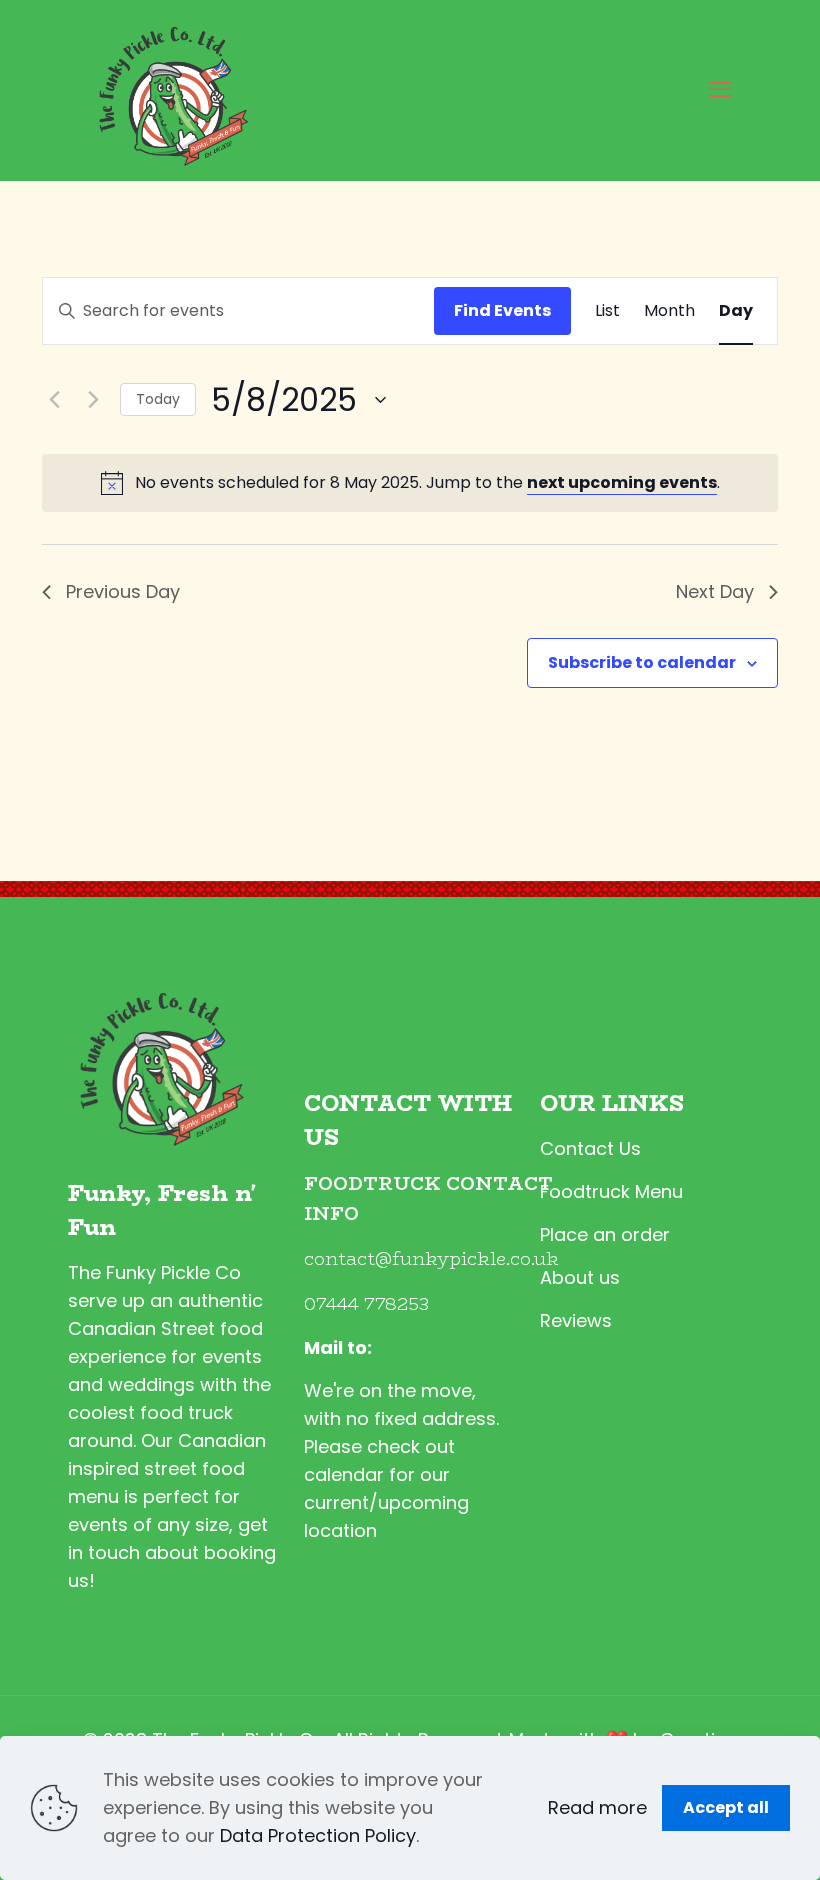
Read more (597, 1807)
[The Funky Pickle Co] (169, 90)
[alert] (410, 483)
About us (580, 1277)
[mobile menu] (720, 90)
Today (158, 399)
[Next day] (93, 400)
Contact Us (590, 1148)
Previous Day (123, 591)
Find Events (502, 310)
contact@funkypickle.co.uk (431, 1259)
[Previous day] (54, 400)
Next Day (715, 591)
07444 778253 (366, 1304)
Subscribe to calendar (642, 662)
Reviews (576, 1320)
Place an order (605, 1234)
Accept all (726, 1807)
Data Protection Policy (318, 1835)
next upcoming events (622, 482)
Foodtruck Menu (611, 1191)
